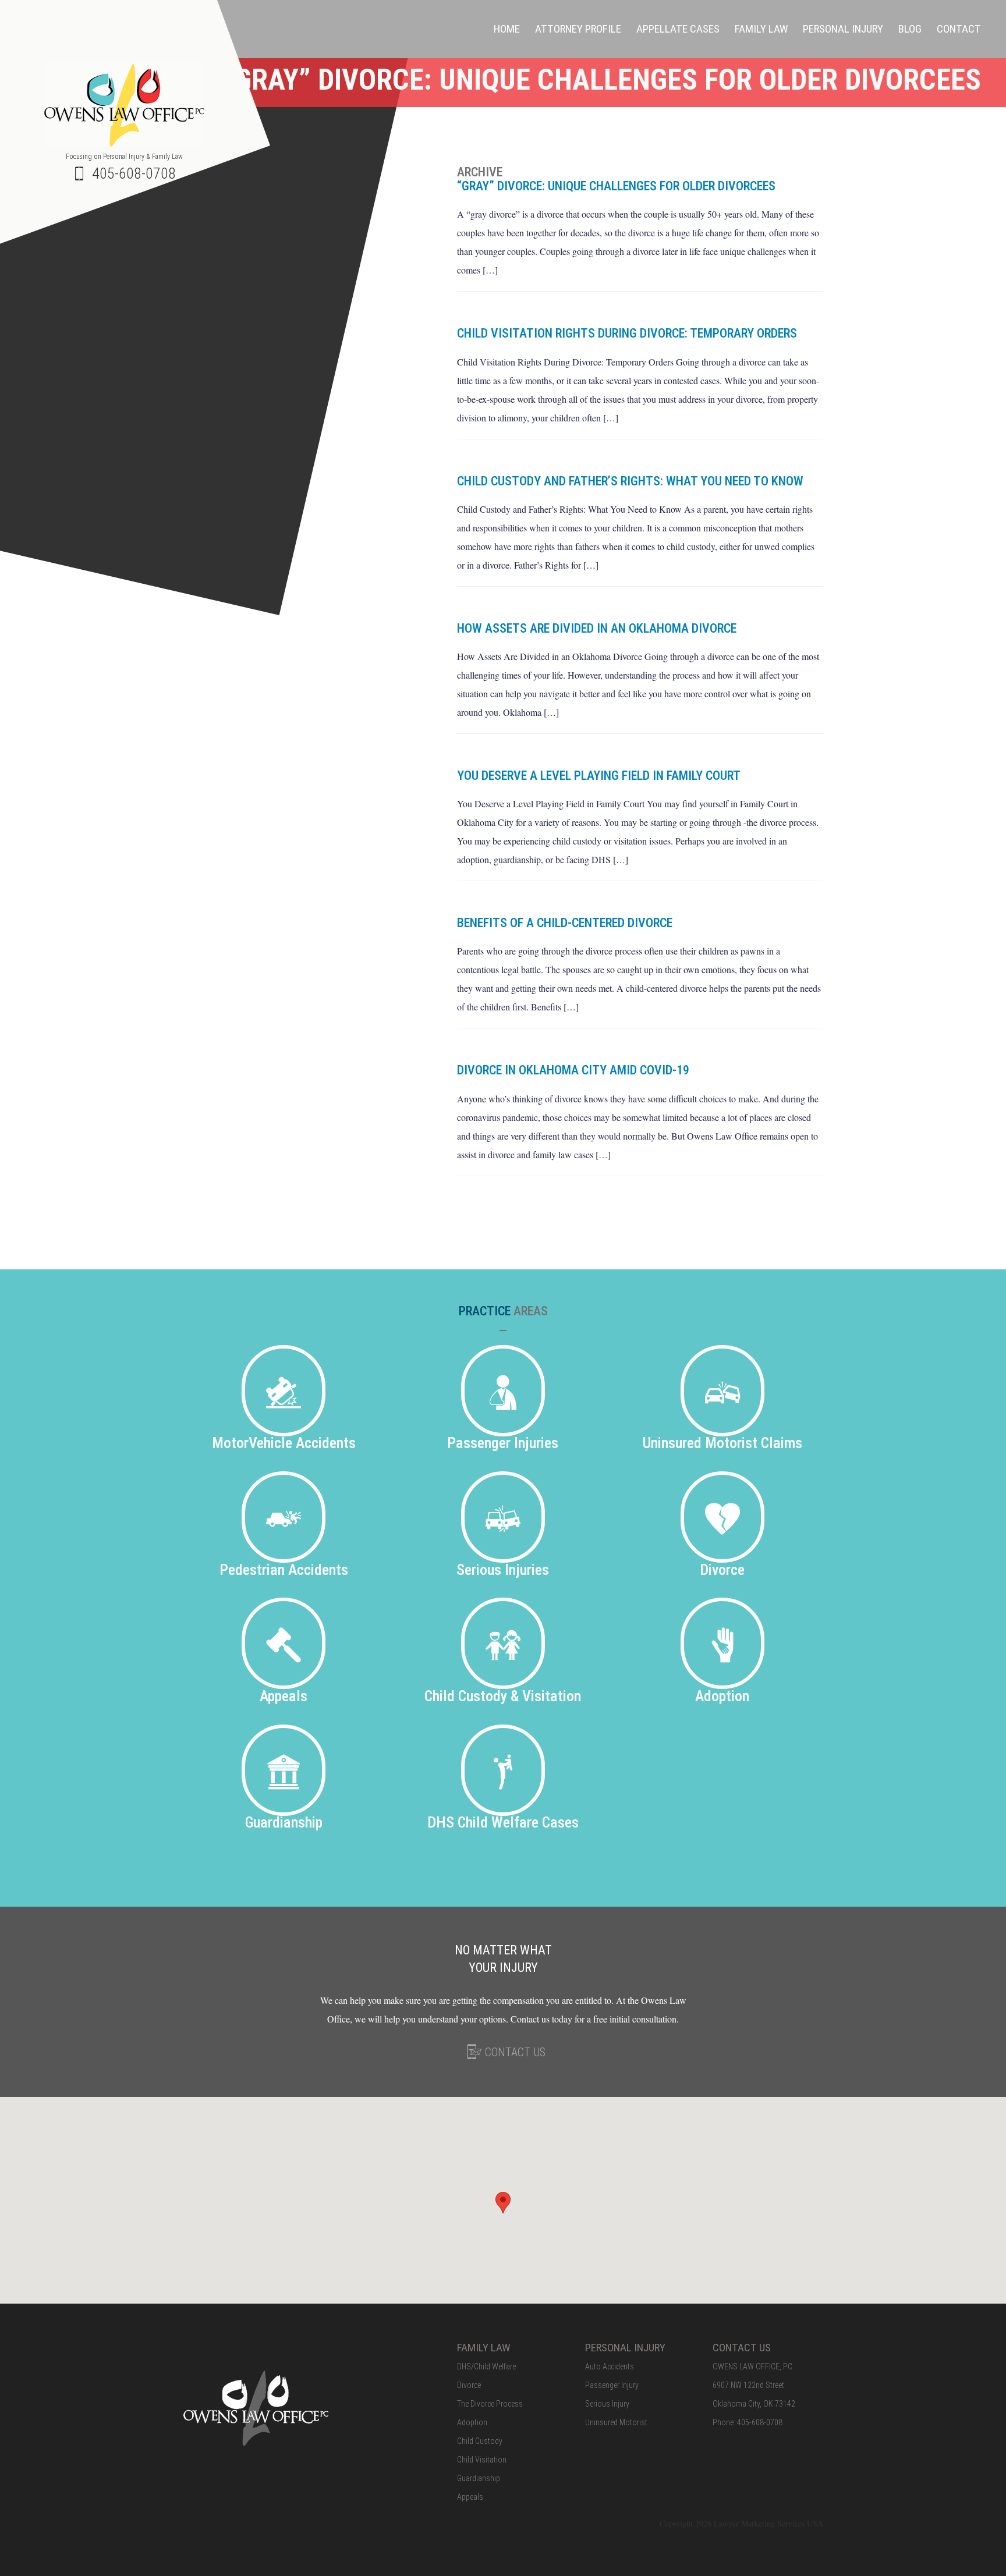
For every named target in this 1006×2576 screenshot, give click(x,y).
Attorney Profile (578, 29)
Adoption (472, 2422)
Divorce (469, 2385)
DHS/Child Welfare (486, 2366)
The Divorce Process (490, 2404)
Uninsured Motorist (616, 2422)
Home (507, 29)
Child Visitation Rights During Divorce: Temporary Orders (627, 333)
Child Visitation (482, 2460)
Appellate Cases (678, 29)
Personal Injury (843, 29)
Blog (910, 29)
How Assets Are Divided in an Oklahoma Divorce (597, 628)
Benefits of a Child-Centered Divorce (565, 923)
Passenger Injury (612, 2385)
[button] (503, 2203)
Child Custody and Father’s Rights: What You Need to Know (630, 481)
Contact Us (514, 2052)
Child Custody (480, 2441)
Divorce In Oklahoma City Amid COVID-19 (573, 1070)
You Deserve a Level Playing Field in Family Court (599, 776)
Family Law (761, 29)
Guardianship (479, 2478)
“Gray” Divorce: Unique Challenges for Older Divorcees (616, 186)
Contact (959, 29)
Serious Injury (607, 2404)
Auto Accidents (610, 2366)
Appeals (470, 2497)
